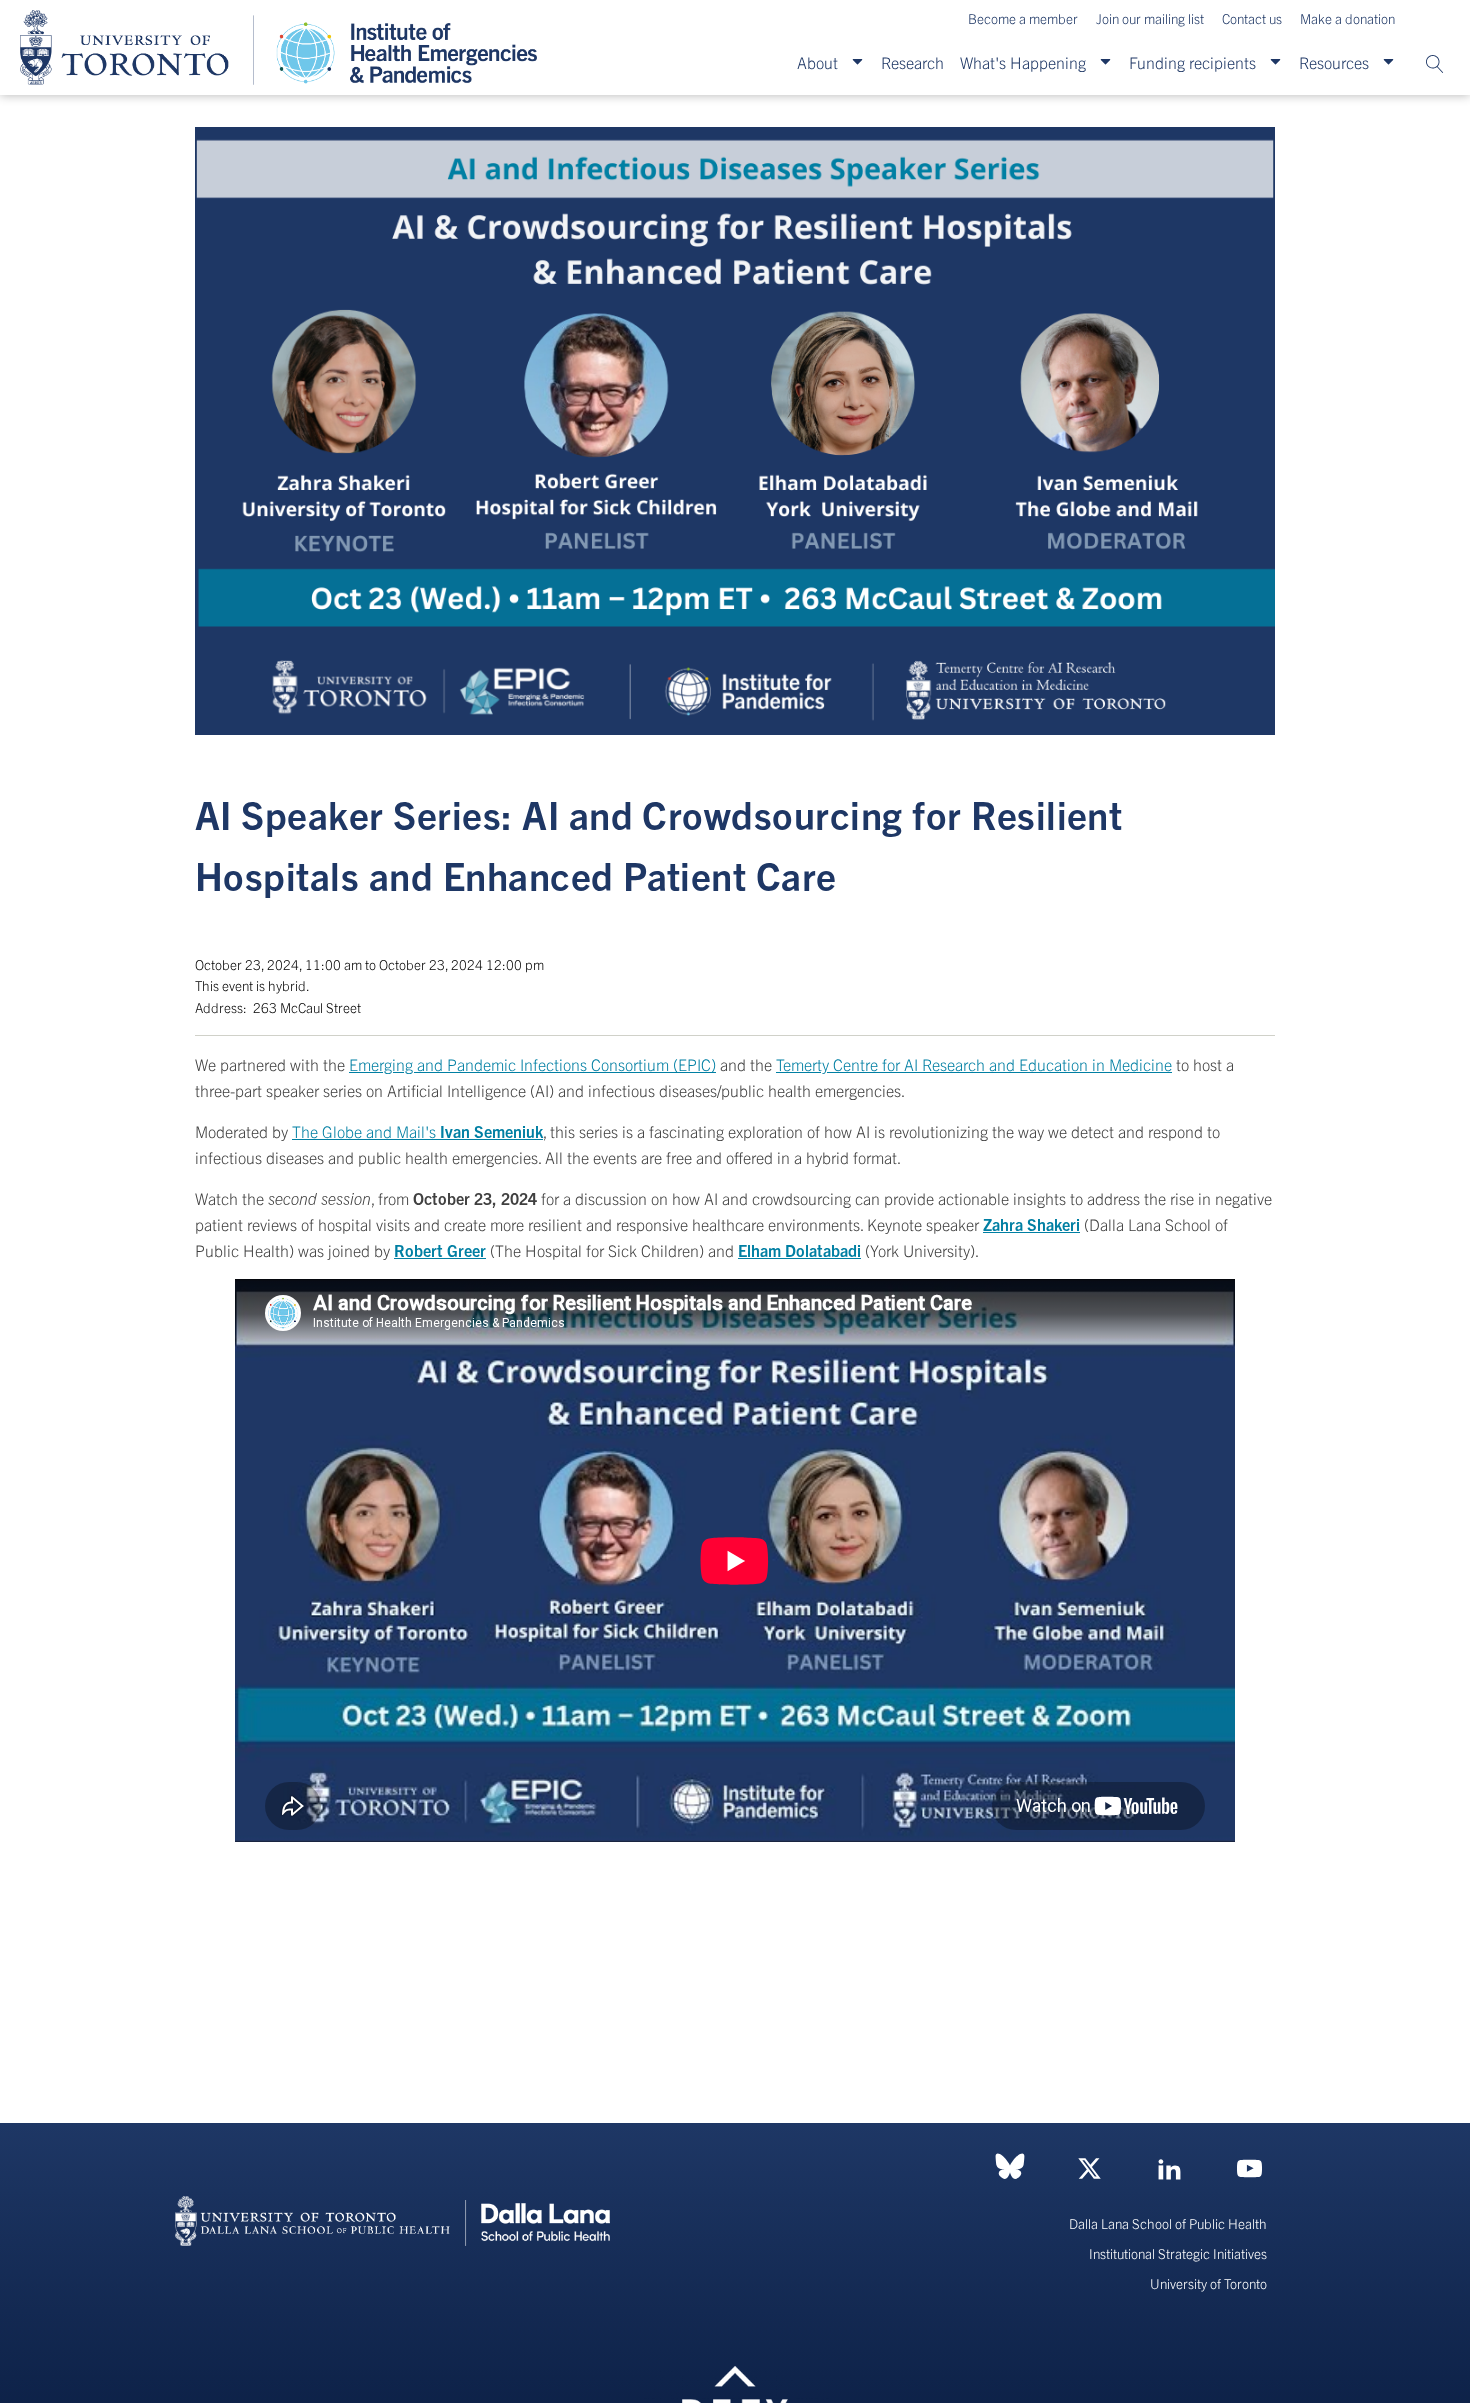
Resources (1334, 62)
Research (912, 62)
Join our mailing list (1150, 18)
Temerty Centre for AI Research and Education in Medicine (974, 1064)
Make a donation (1347, 18)
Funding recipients (1192, 62)
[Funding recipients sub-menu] (1275, 62)
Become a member (1023, 18)
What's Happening (1023, 62)
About (817, 62)
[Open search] (1435, 64)
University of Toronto (1208, 2283)
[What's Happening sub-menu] (1105, 62)
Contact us (1252, 18)
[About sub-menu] (857, 62)
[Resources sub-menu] (1388, 62)
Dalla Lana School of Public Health (1168, 2223)
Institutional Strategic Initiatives (1178, 2253)
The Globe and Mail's (417, 1131)
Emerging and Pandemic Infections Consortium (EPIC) (532, 1064)
